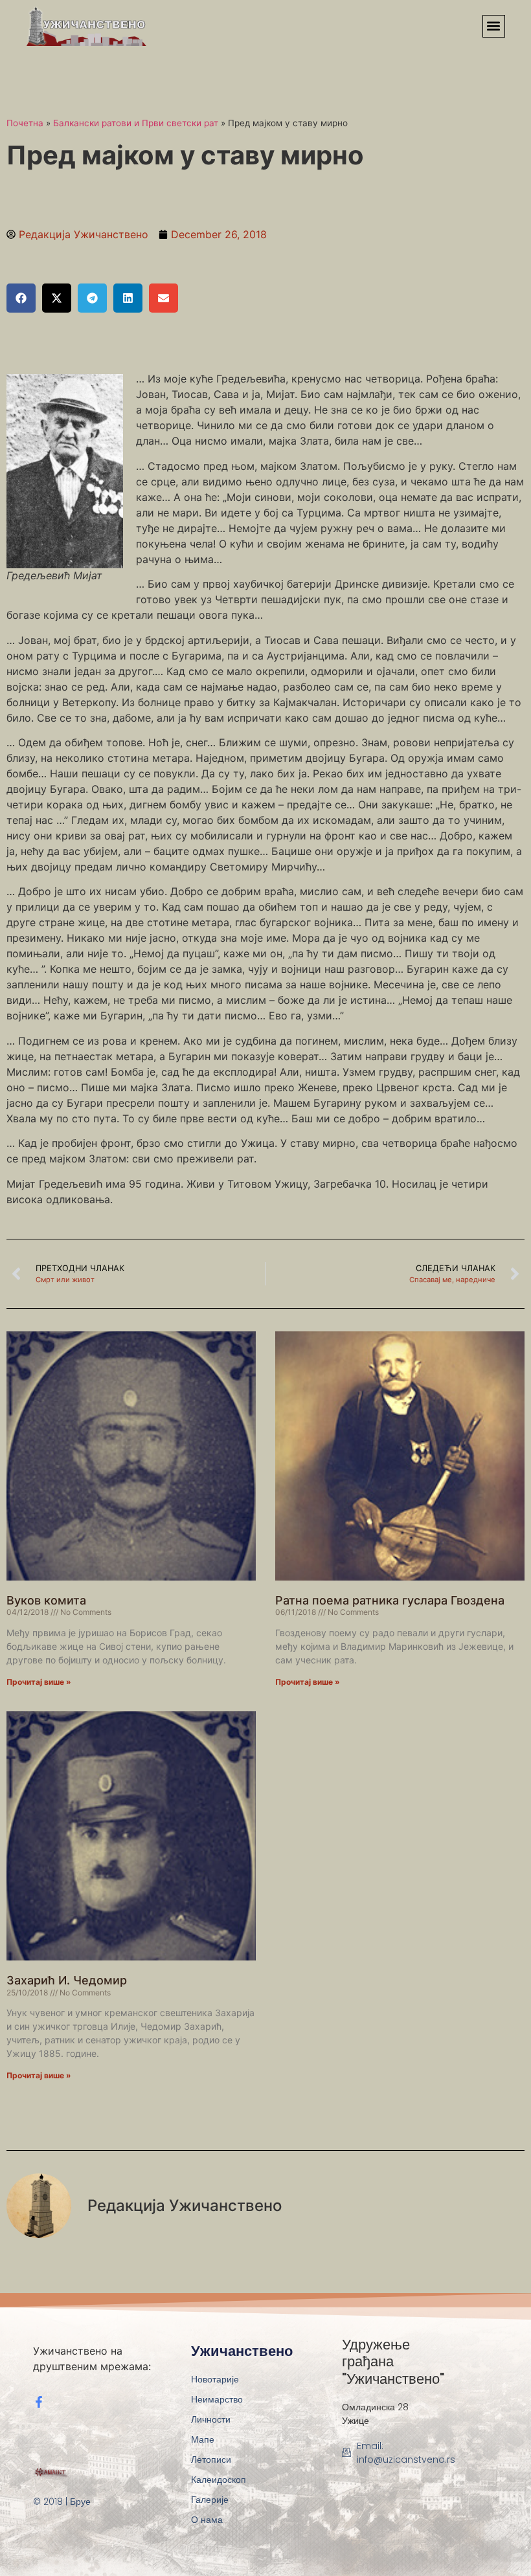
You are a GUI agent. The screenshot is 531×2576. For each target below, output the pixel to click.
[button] (494, 26)
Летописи (211, 2459)
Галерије (210, 2500)
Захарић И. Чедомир (67, 1980)
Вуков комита (46, 1600)
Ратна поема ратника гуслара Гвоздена (390, 1600)
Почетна (25, 123)
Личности (211, 2419)
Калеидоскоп (219, 2480)
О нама (207, 2520)
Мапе (203, 2439)
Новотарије (215, 2379)
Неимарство (217, 2399)
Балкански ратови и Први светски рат (136, 123)
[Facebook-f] (39, 2402)
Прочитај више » (39, 1682)
